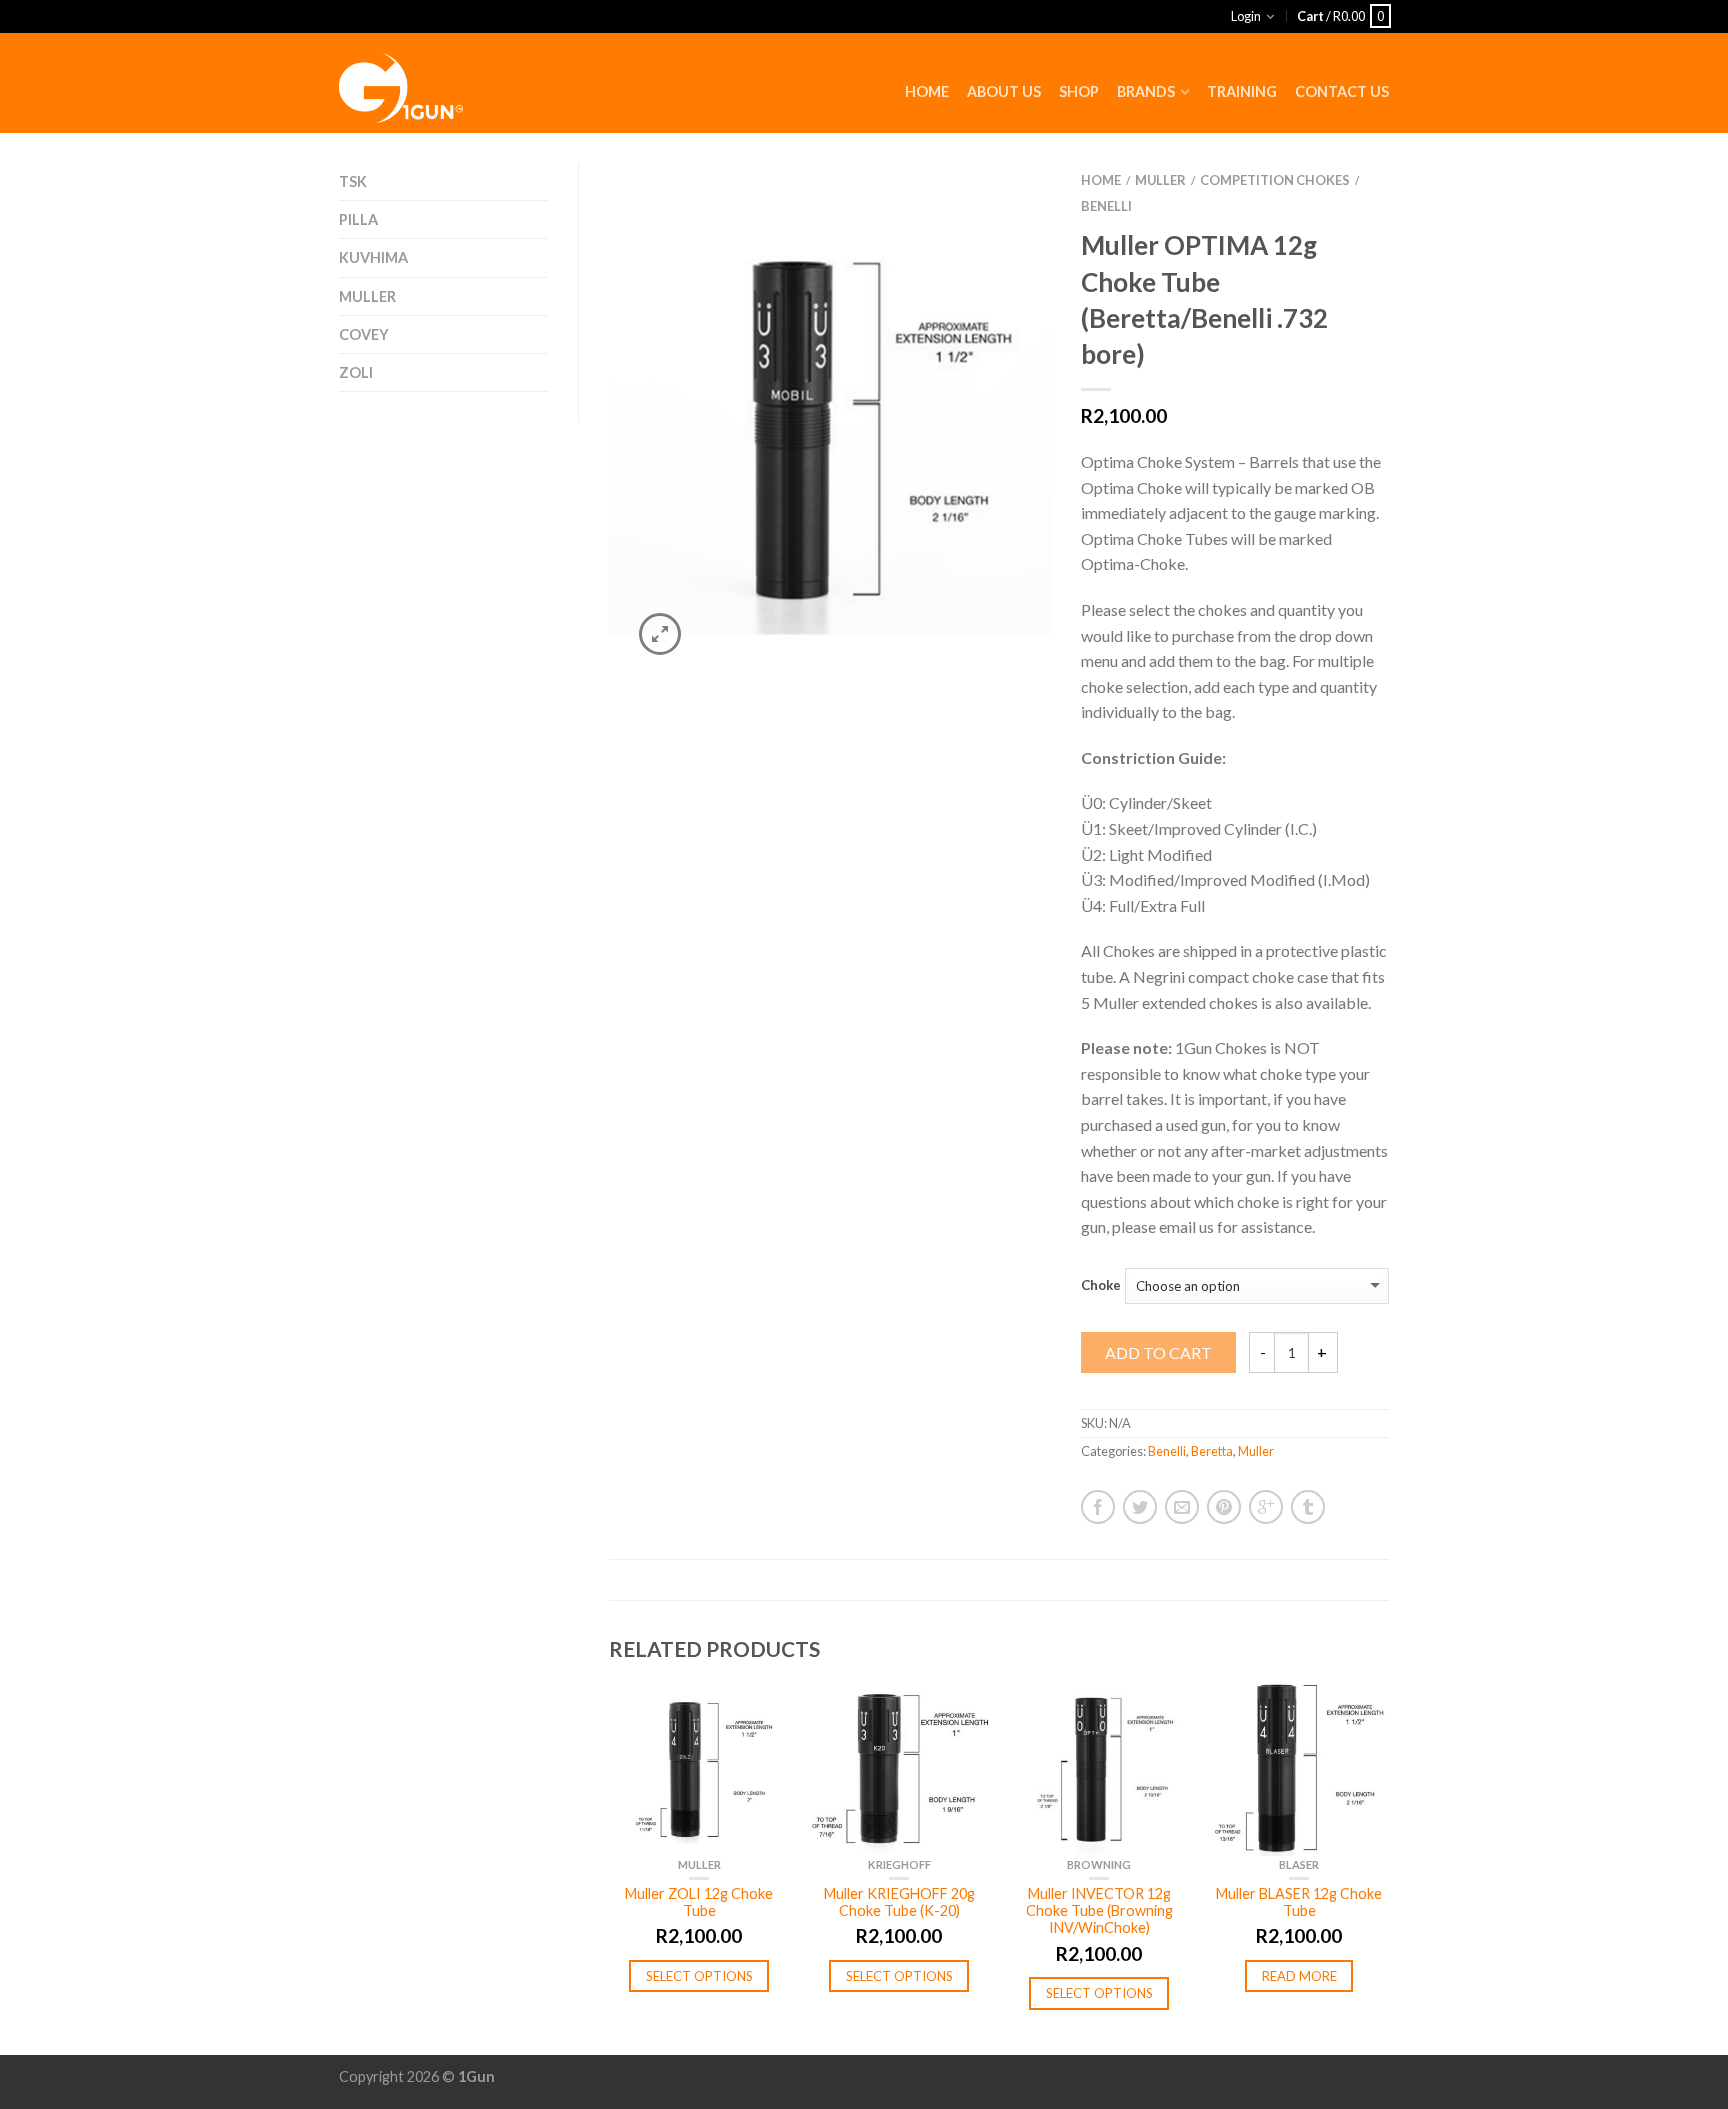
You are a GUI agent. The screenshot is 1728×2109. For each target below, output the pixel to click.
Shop (1079, 91)
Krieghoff (899, 1864)
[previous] (610, 1864)
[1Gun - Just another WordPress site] (456, 83)
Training (1242, 91)
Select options (699, 1976)
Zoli (356, 372)
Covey (364, 334)
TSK (353, 181)
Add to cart (1158, 1352)
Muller (367, 296)
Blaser (1299, 1864)
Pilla (358, 219)
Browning (1099, 1864)
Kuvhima (373, 257)
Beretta (1212, 1451)
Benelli (1106, 206)
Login (1246, 16)
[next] (1389, 1864)
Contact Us (1342, 91)
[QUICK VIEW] (699, 1765)
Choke (1101, 1285)
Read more (1299, 1976)
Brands (1146, 91)
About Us (1004, 91)
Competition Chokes (1275, 180)
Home (927, 91)
